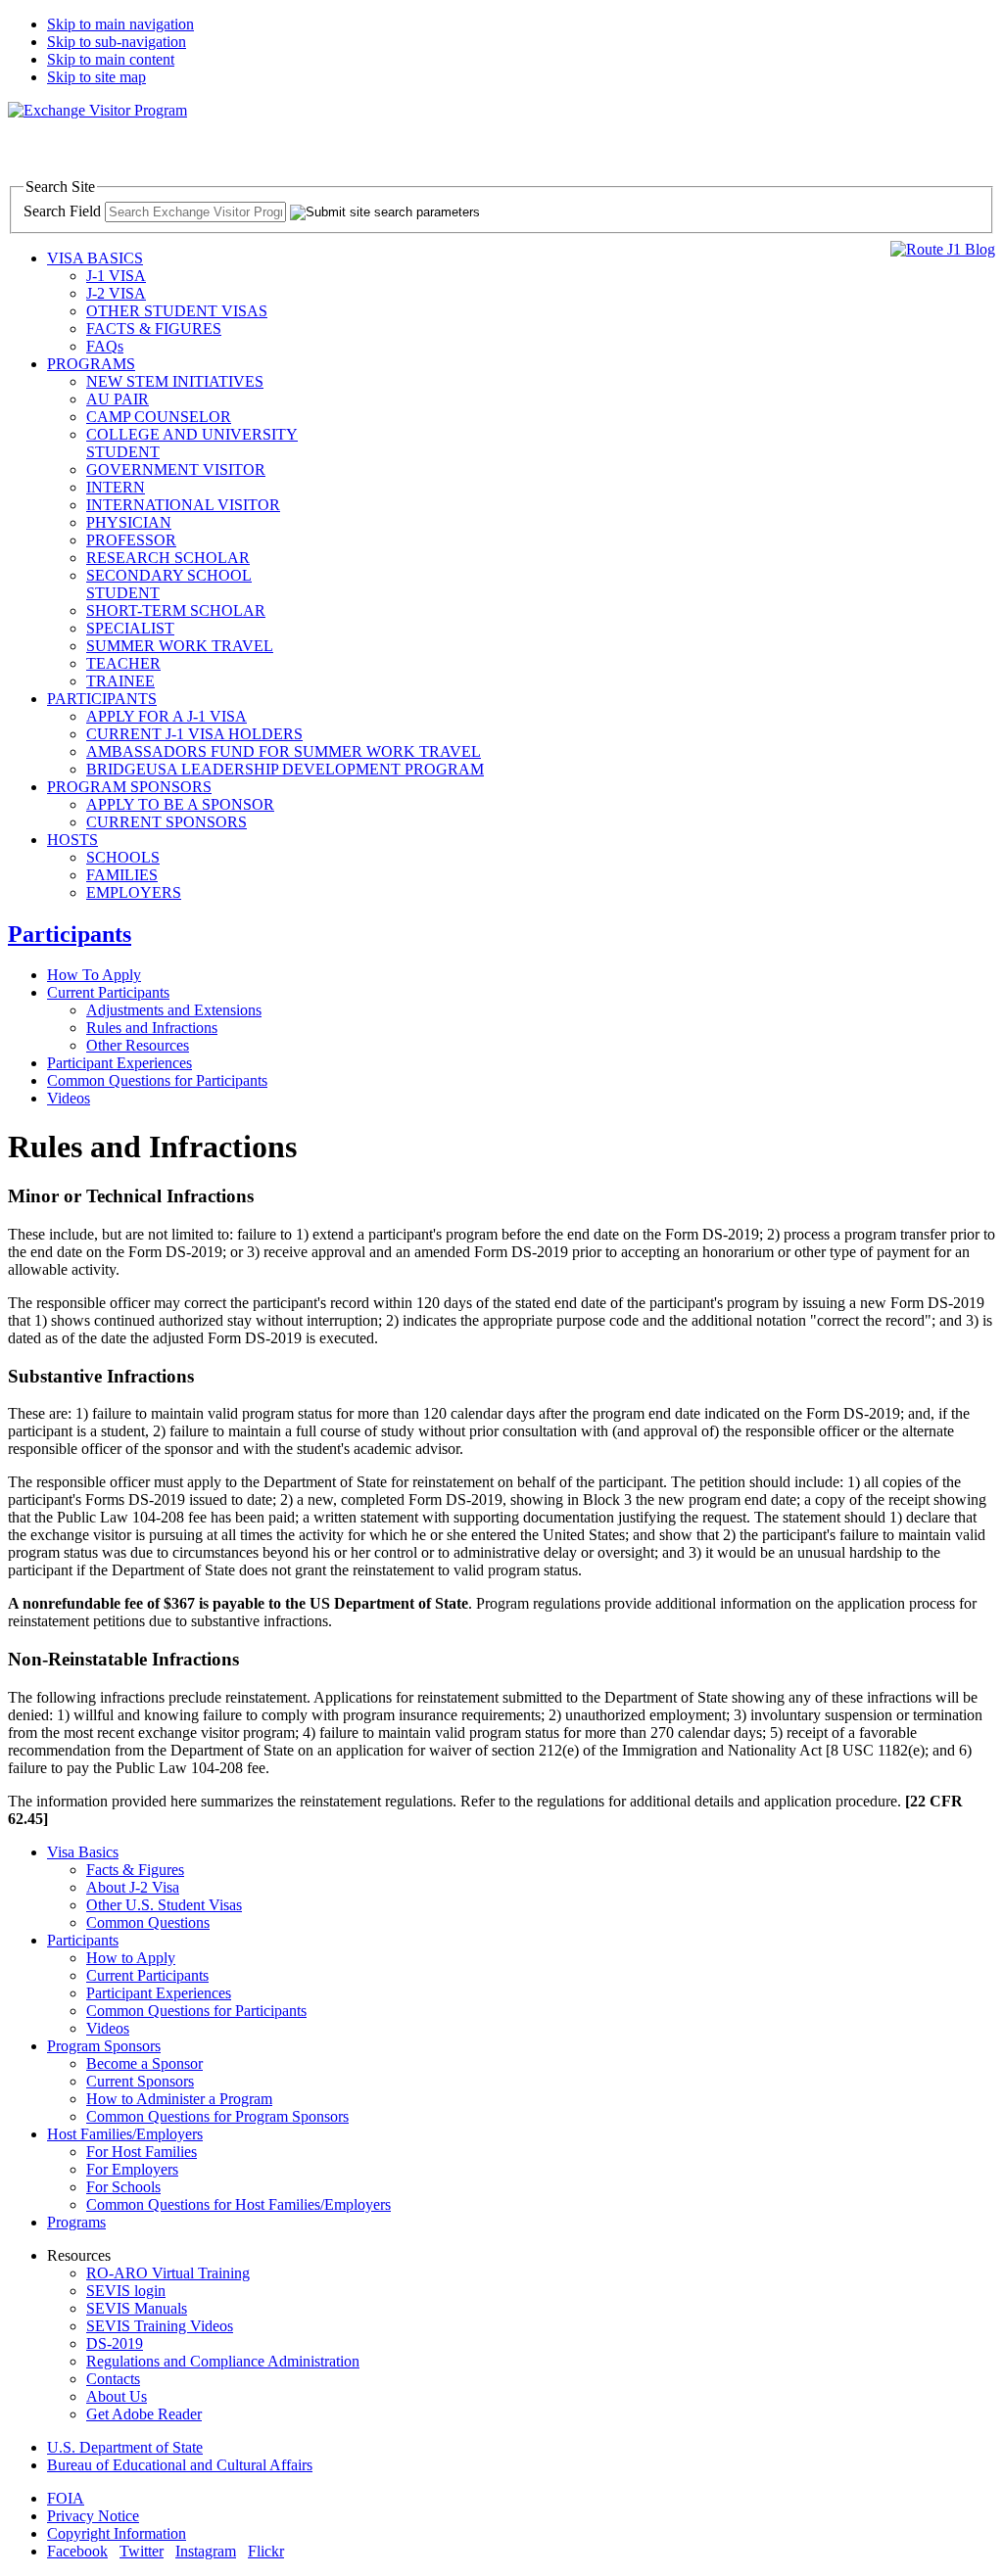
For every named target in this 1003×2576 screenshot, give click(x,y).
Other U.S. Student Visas (164, 1905)
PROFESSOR (131, 540)
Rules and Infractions (152, 1028)
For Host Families (142, 2152)
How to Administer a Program (179, 2099)
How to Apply (131, 1958)
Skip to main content (111, 59)
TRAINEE (120, 681)
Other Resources (138, 1045)
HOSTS (72, 840)
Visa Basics (83, 1852)
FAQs (105, 346)
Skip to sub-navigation (117, 42)
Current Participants (108, 992)
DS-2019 (115, 2343)
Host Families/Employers (125, 2134)
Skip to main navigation (120, 24)
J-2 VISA (116, 293)
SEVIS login (126, 2291)
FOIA (66, 2498)
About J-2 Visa (133, 1887)
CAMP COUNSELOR (159, 417)
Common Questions (148, 1922)
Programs (76, 2222)
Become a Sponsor (144, 2063)
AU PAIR (118, 399)
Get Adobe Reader (144, 2414)
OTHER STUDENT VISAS (177, 311)
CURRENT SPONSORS (167, 822)
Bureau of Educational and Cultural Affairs (180, 2465)
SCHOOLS (123, 857)
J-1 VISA (116, 276)
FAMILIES (122, 875)
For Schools (123, 2187)
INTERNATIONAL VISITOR (183, 505)
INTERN (116, 487)
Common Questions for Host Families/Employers (239, 2204)
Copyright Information (117, 2533)
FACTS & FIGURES (154, 328)
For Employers (132, 2169)
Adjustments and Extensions (174, 1010)
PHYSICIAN (129, 522)
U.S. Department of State (125, 2447)
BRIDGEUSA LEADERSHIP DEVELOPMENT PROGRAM (285, 769)
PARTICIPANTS (102, 699)
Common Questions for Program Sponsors (217, 2116)
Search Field (62, 211)
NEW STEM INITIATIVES (175, 381)
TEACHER (123, 663)
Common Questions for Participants (157, 1080)
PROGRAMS (91, 364)
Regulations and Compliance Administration (223, 2361)
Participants (70, 934)
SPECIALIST (130, 628)
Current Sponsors (140, 2081)
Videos (69, 1098)
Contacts (113, 2379)
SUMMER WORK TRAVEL (180, 646)
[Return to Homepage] (97, 110)
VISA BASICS (95, 258)
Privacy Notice (93, 2516)
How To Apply (94, 975)
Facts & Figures (135, 1870)
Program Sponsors (104, 2046)
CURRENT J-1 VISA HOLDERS (194, 734)
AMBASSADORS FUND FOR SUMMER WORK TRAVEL (284, 751)
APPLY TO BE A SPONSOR (180, 804)
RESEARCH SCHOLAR (168, 558)
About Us (117, 2396)
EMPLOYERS (134, 892)
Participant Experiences (119, 1063)
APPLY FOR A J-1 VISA (167, 716)
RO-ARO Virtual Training (168, 2273)
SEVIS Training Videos (160, 2326)
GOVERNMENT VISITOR (176, 469)
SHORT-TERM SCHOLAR (176, 610)
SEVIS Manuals (137, 2308)
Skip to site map (96, 77)
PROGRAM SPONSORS (129, 787)
